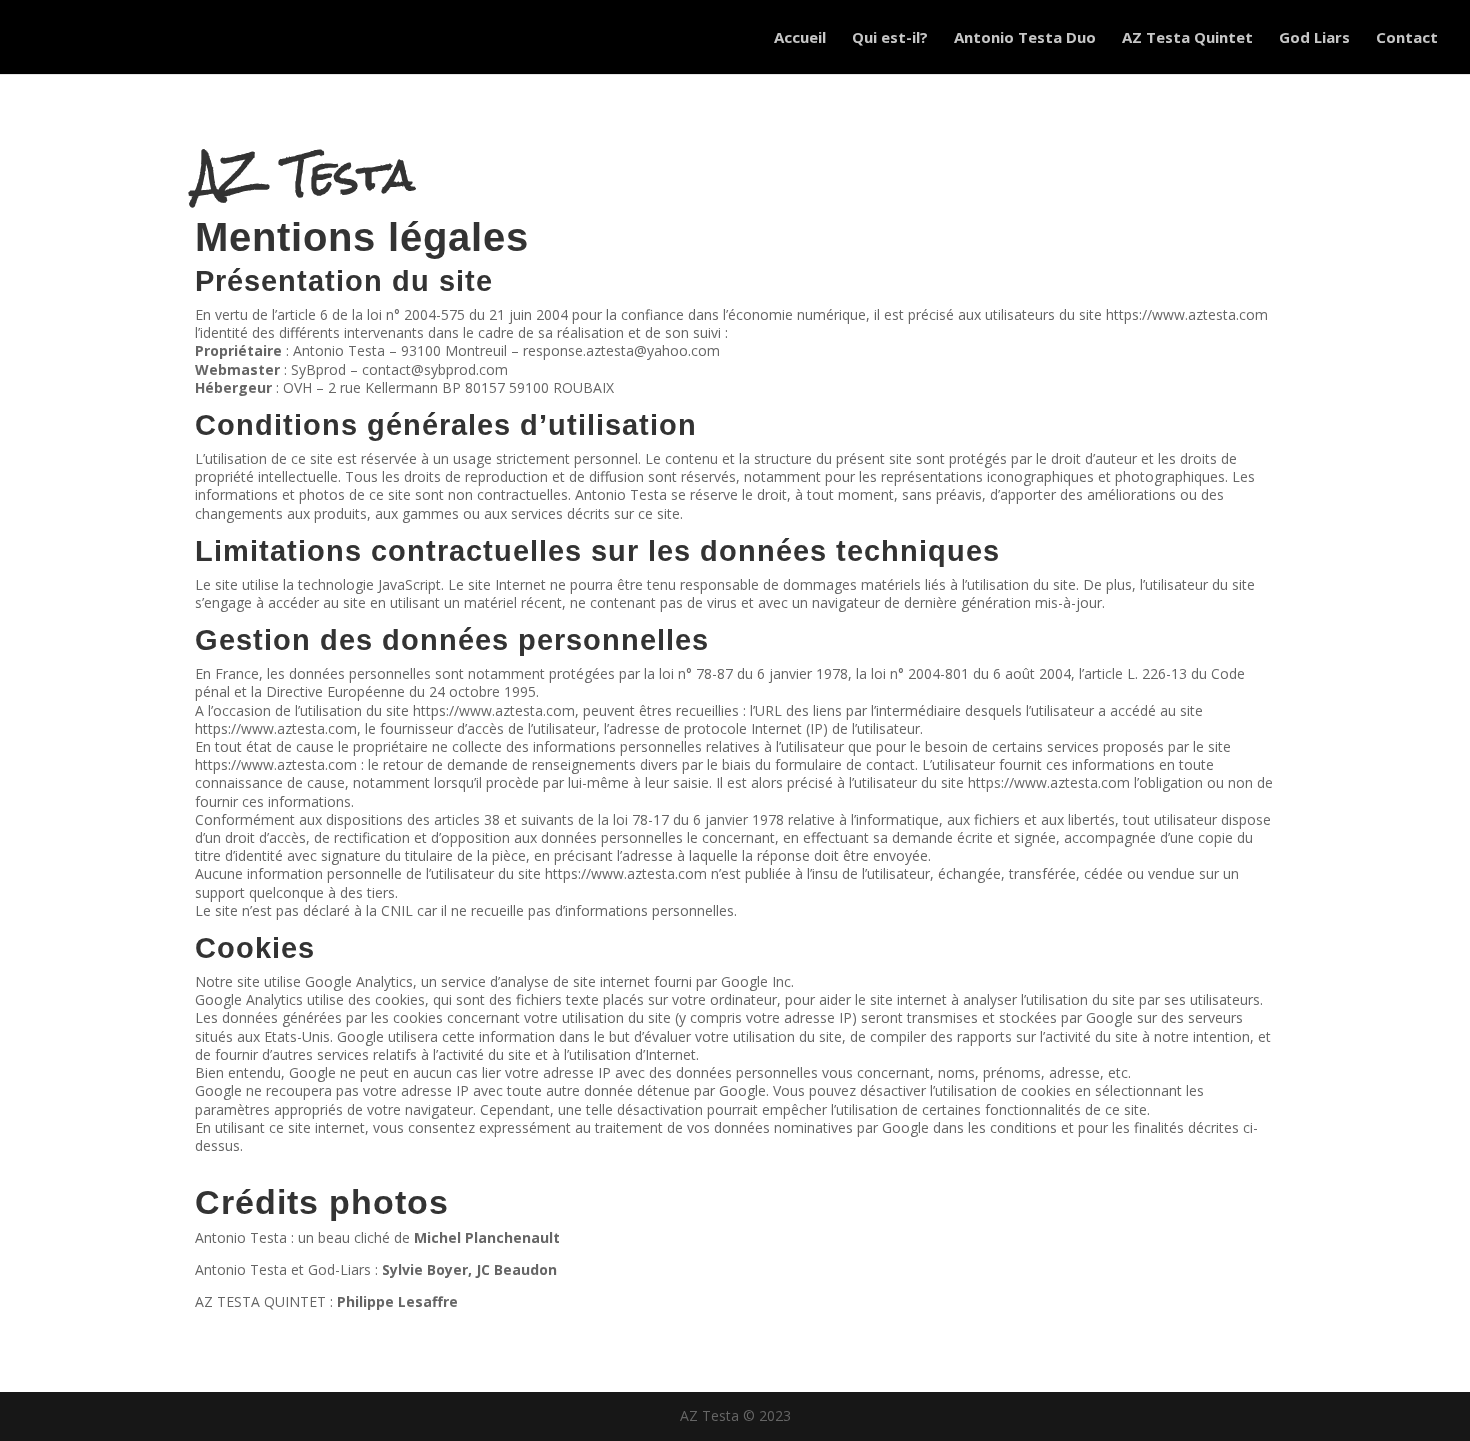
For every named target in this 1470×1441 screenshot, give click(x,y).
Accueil (800, 38)
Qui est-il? (890, 38)
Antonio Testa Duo (1025, 38)
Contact (1407, 38)
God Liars (1314, 38)
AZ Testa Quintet (1187, 38)
